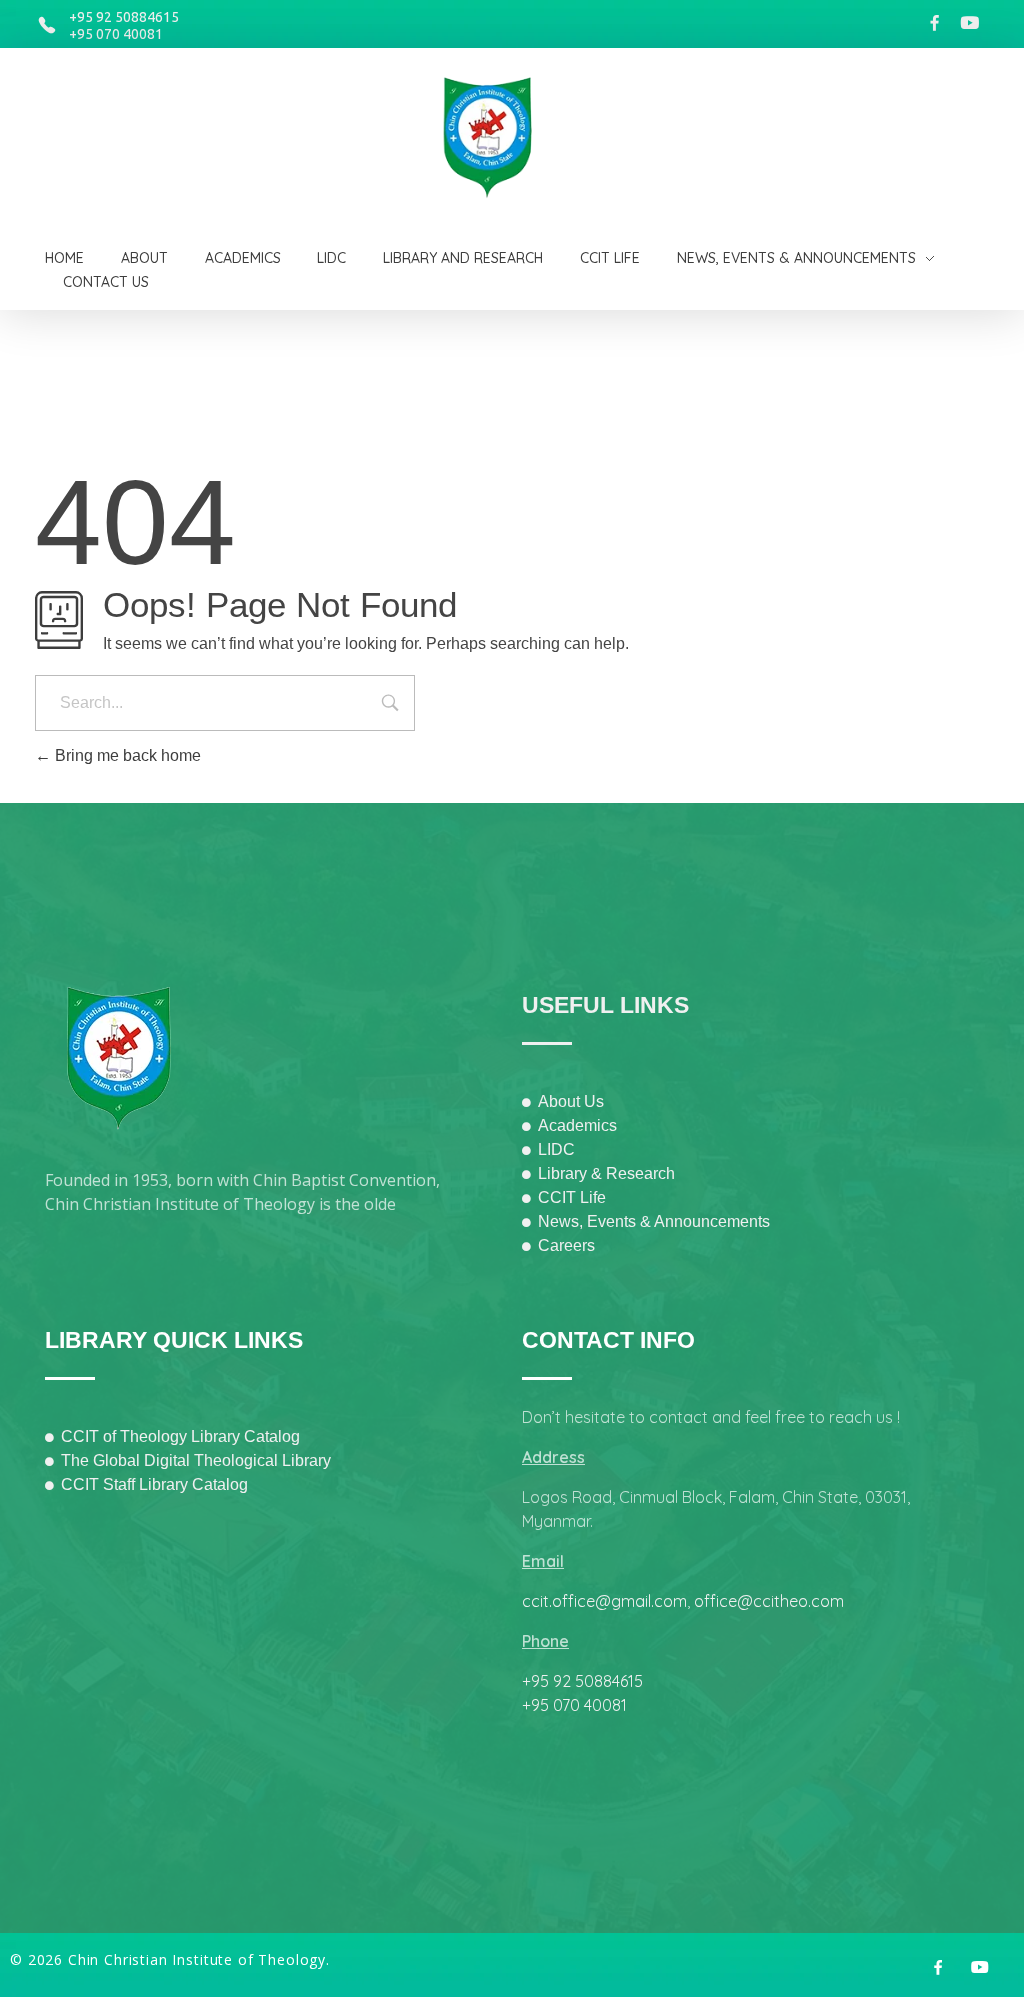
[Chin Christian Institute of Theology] (500, 138)
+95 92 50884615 (124, 17)
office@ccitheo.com (769, 1601)
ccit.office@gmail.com (604, 1601)
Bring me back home (126, 755)
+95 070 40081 (116, 34)
